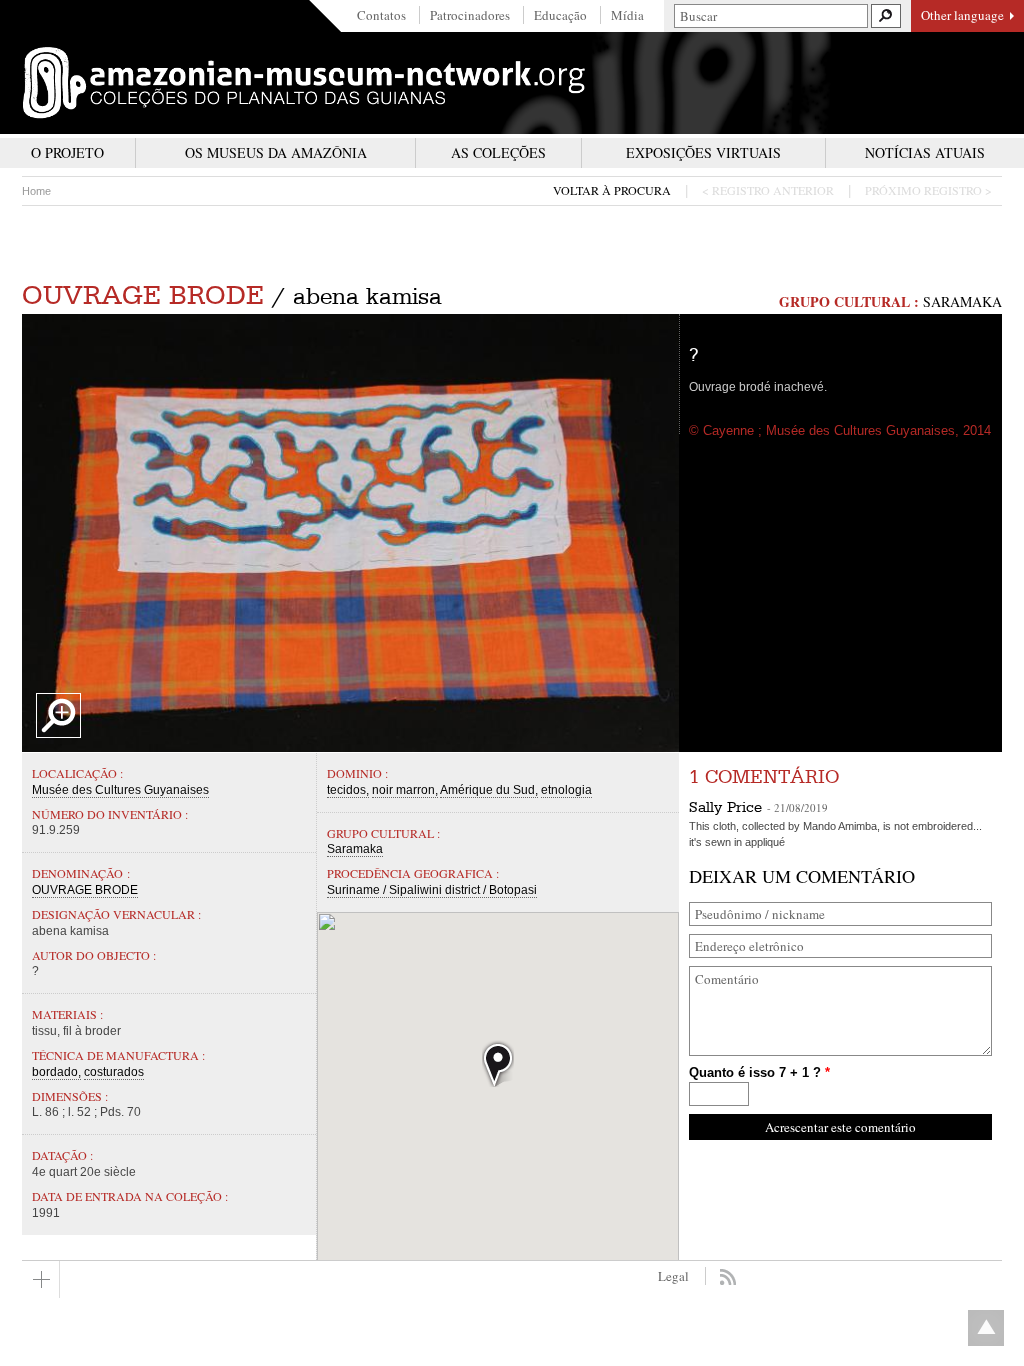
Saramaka (962, 301)
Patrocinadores (470, 15)
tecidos (346, 790)
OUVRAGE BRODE (143, 295)
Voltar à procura (612, 190)
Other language (962, 15)
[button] (498, 1063)
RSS (727, 1277)
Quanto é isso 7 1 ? (759, 1072)
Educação (560, 15)
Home (36, 191)
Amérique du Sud (487, 790)
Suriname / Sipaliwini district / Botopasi (432, 890)
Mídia (627, 15)
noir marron (403, 790)
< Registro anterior (768, 190)
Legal (673, 1276)
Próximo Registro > (928, 190)
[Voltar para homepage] (304, 83)
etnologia (566, 790)
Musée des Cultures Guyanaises (120, 790)
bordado (55, 1072)
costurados (114, 1072)
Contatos (381, 15)
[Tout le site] (41, 1279)
